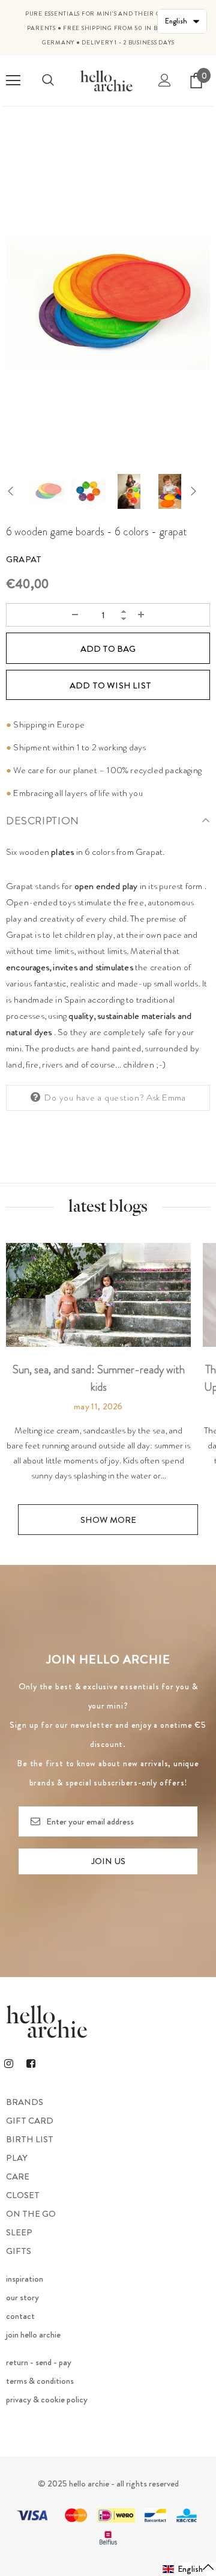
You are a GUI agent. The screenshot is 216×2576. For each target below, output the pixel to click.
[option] (108, 302)
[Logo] (106, 80)
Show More (108, 1520)
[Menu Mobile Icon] (13, 80)
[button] (189, 2569)
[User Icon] (165, 80)
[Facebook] (31, 2063)
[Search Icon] (48, 80)
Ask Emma (166, 1098)
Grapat (24, 559)
